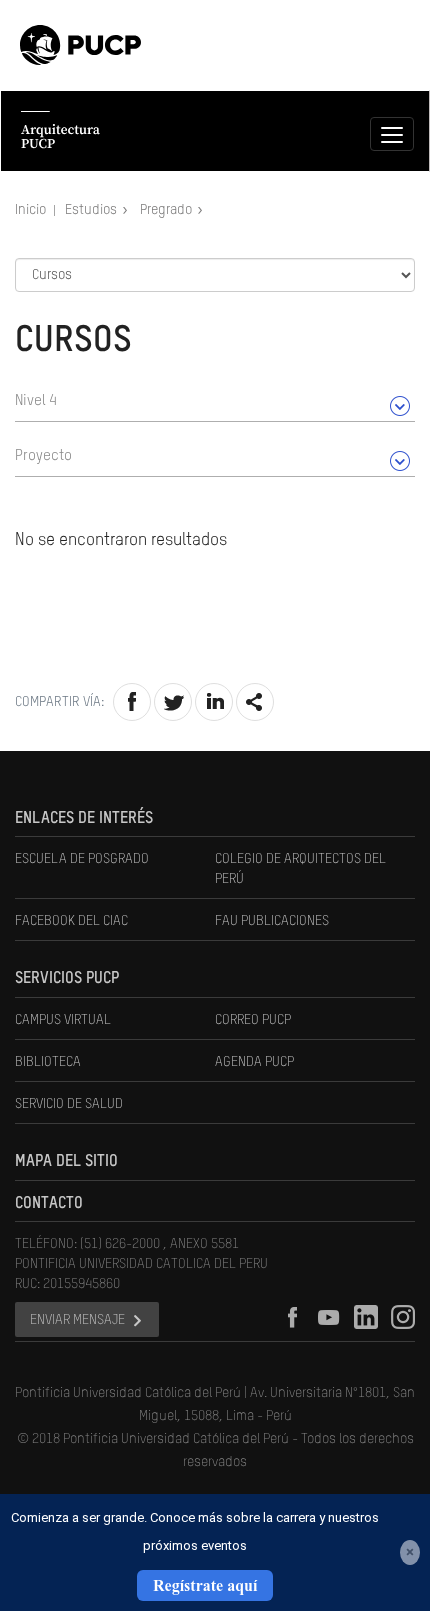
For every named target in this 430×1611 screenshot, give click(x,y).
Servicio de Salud (69, 1104)
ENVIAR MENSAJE (77, 1320)
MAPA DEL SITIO (66, 1162)
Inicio (32, 210)
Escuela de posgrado (82, 859)
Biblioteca (48, 1062)
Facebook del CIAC (71, 921)
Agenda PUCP (254, 1062)
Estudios (92, 210)
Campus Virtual (63, 1020)
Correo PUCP (253, 1020)
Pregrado (167, 210)
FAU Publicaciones (272, 921)
